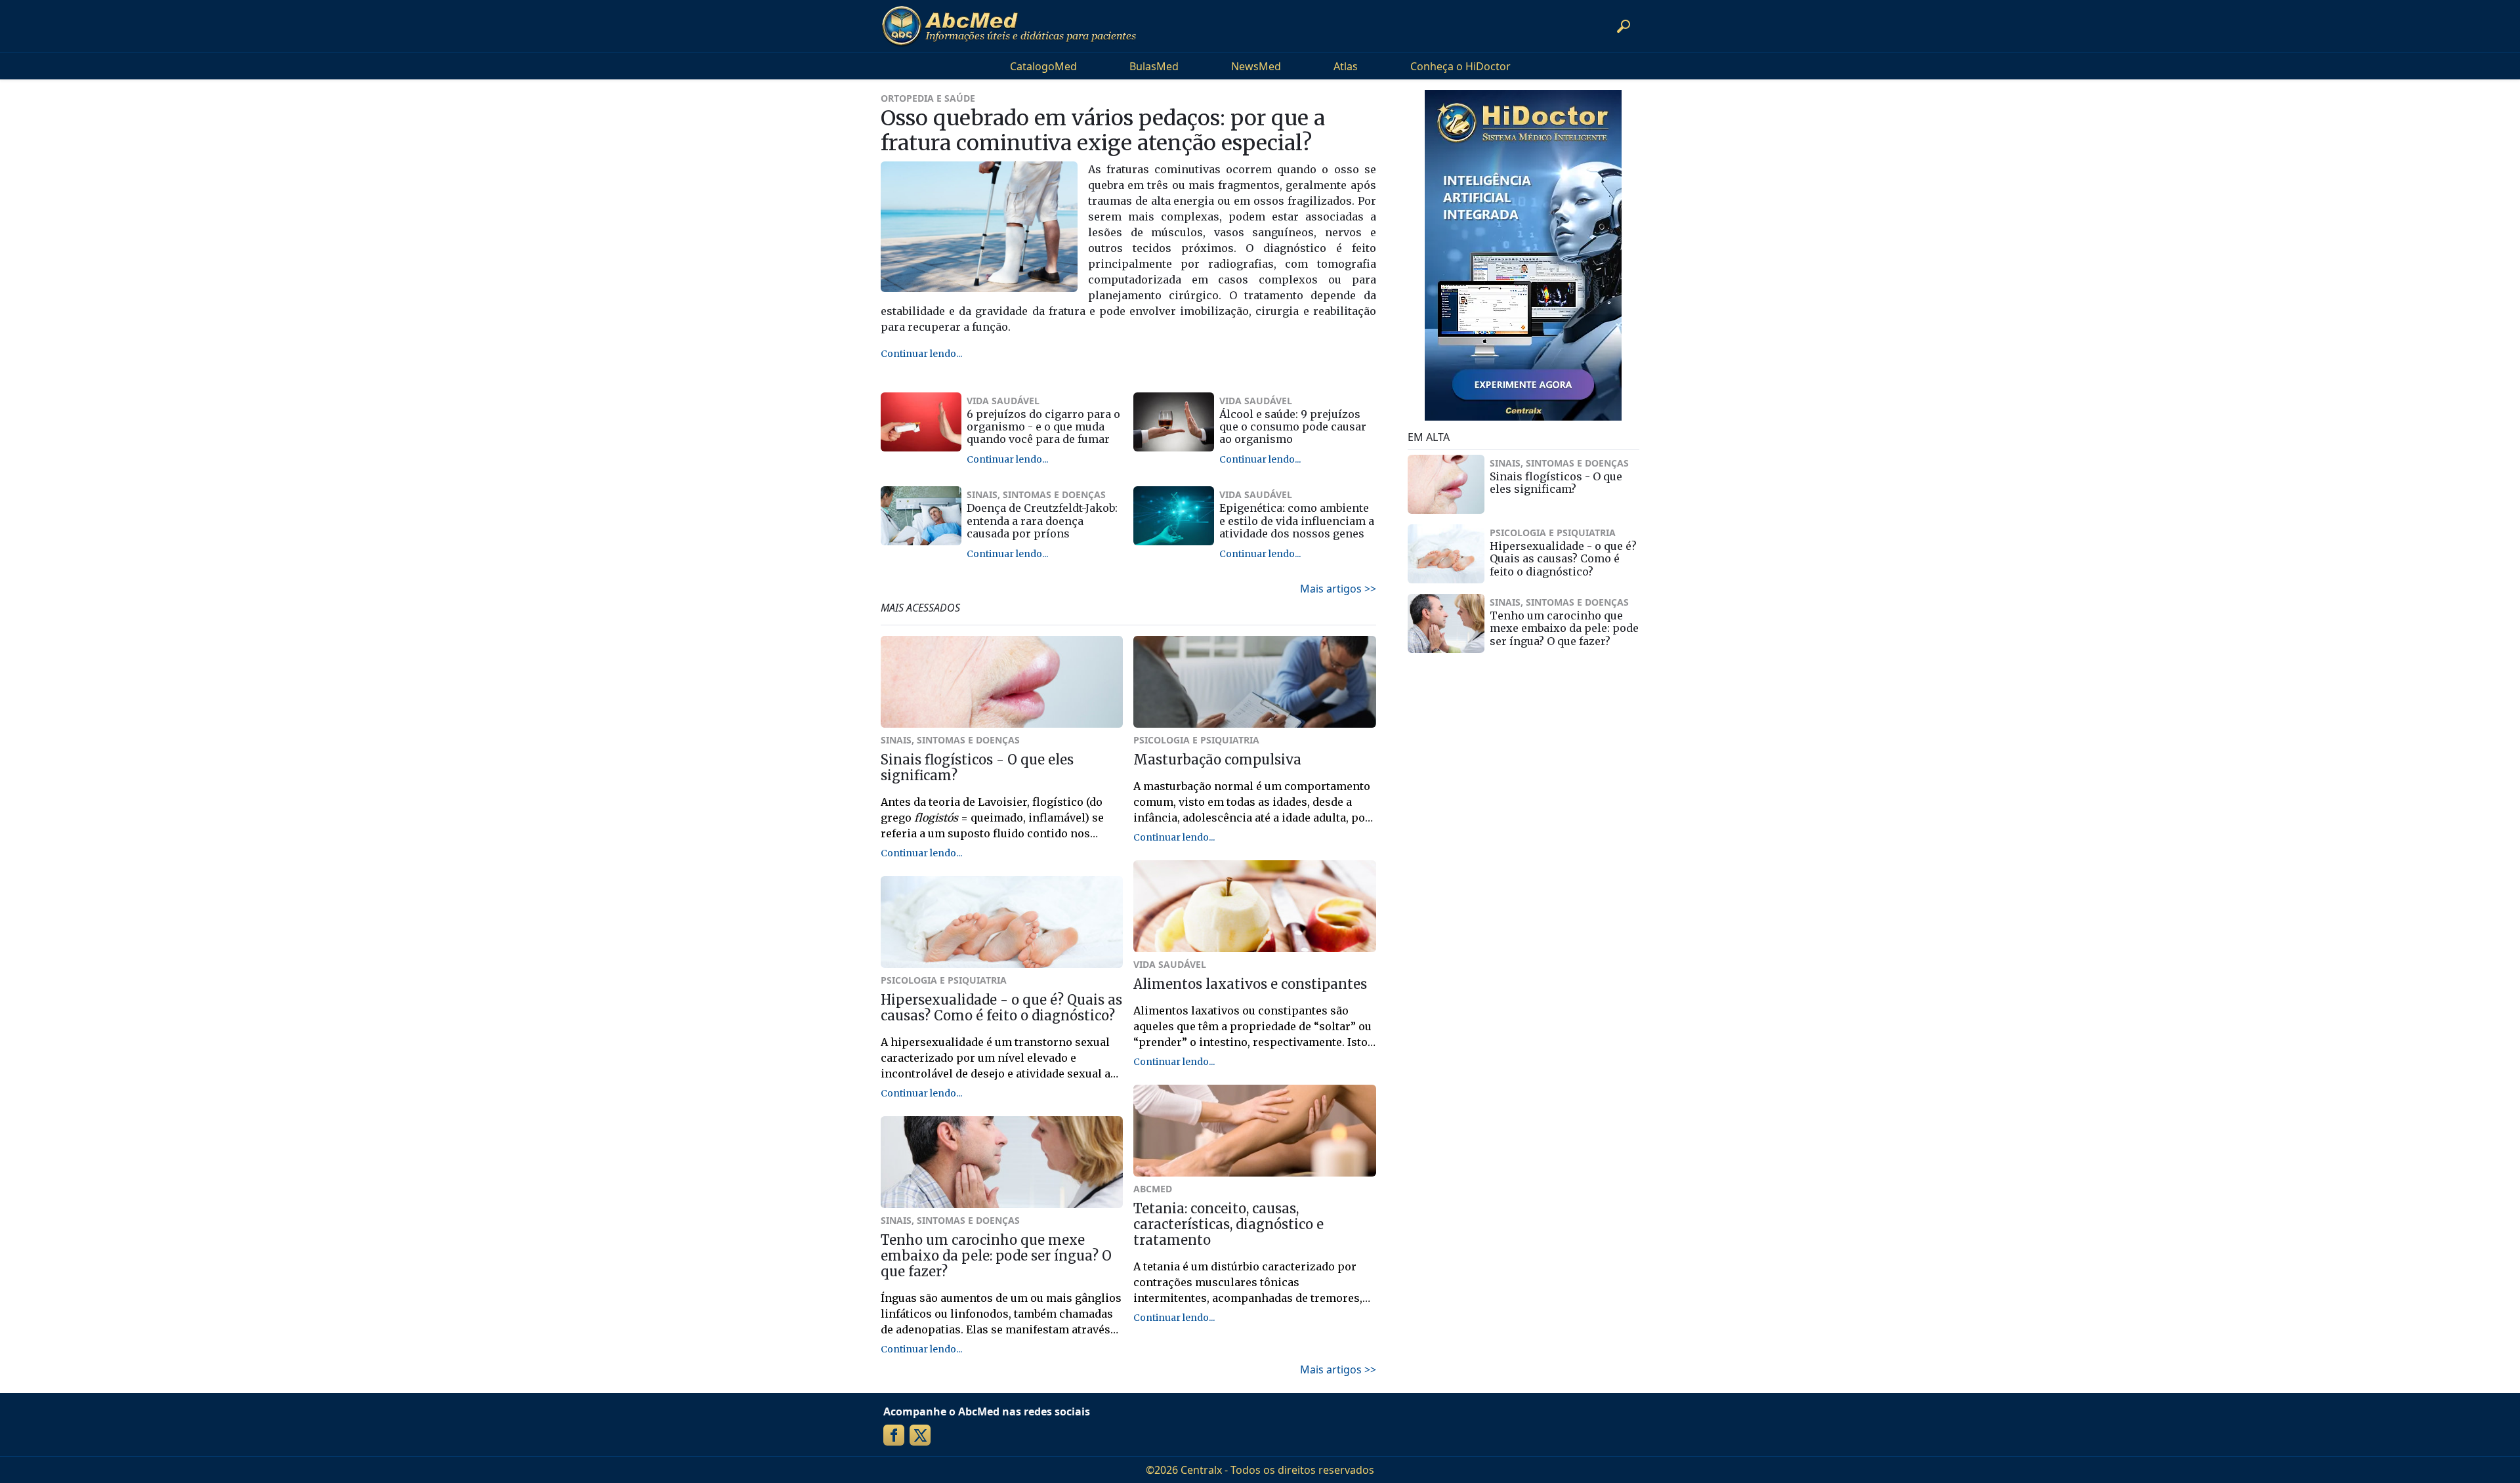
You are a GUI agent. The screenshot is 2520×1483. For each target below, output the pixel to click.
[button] (1624, 26)
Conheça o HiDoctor (1460, 66)
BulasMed (1154, 66)
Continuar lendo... (921, 354)
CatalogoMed (1043, 66)
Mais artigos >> (1338, 589)
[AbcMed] (1009, 26)
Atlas (1346, 66)
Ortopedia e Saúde (928, 98)
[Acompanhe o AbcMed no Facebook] (894, 1435)
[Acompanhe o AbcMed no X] (920, 1435)
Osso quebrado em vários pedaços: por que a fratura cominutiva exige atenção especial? (1103, 131)
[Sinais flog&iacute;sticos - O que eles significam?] (1446, 484)
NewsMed (1256, 66)
